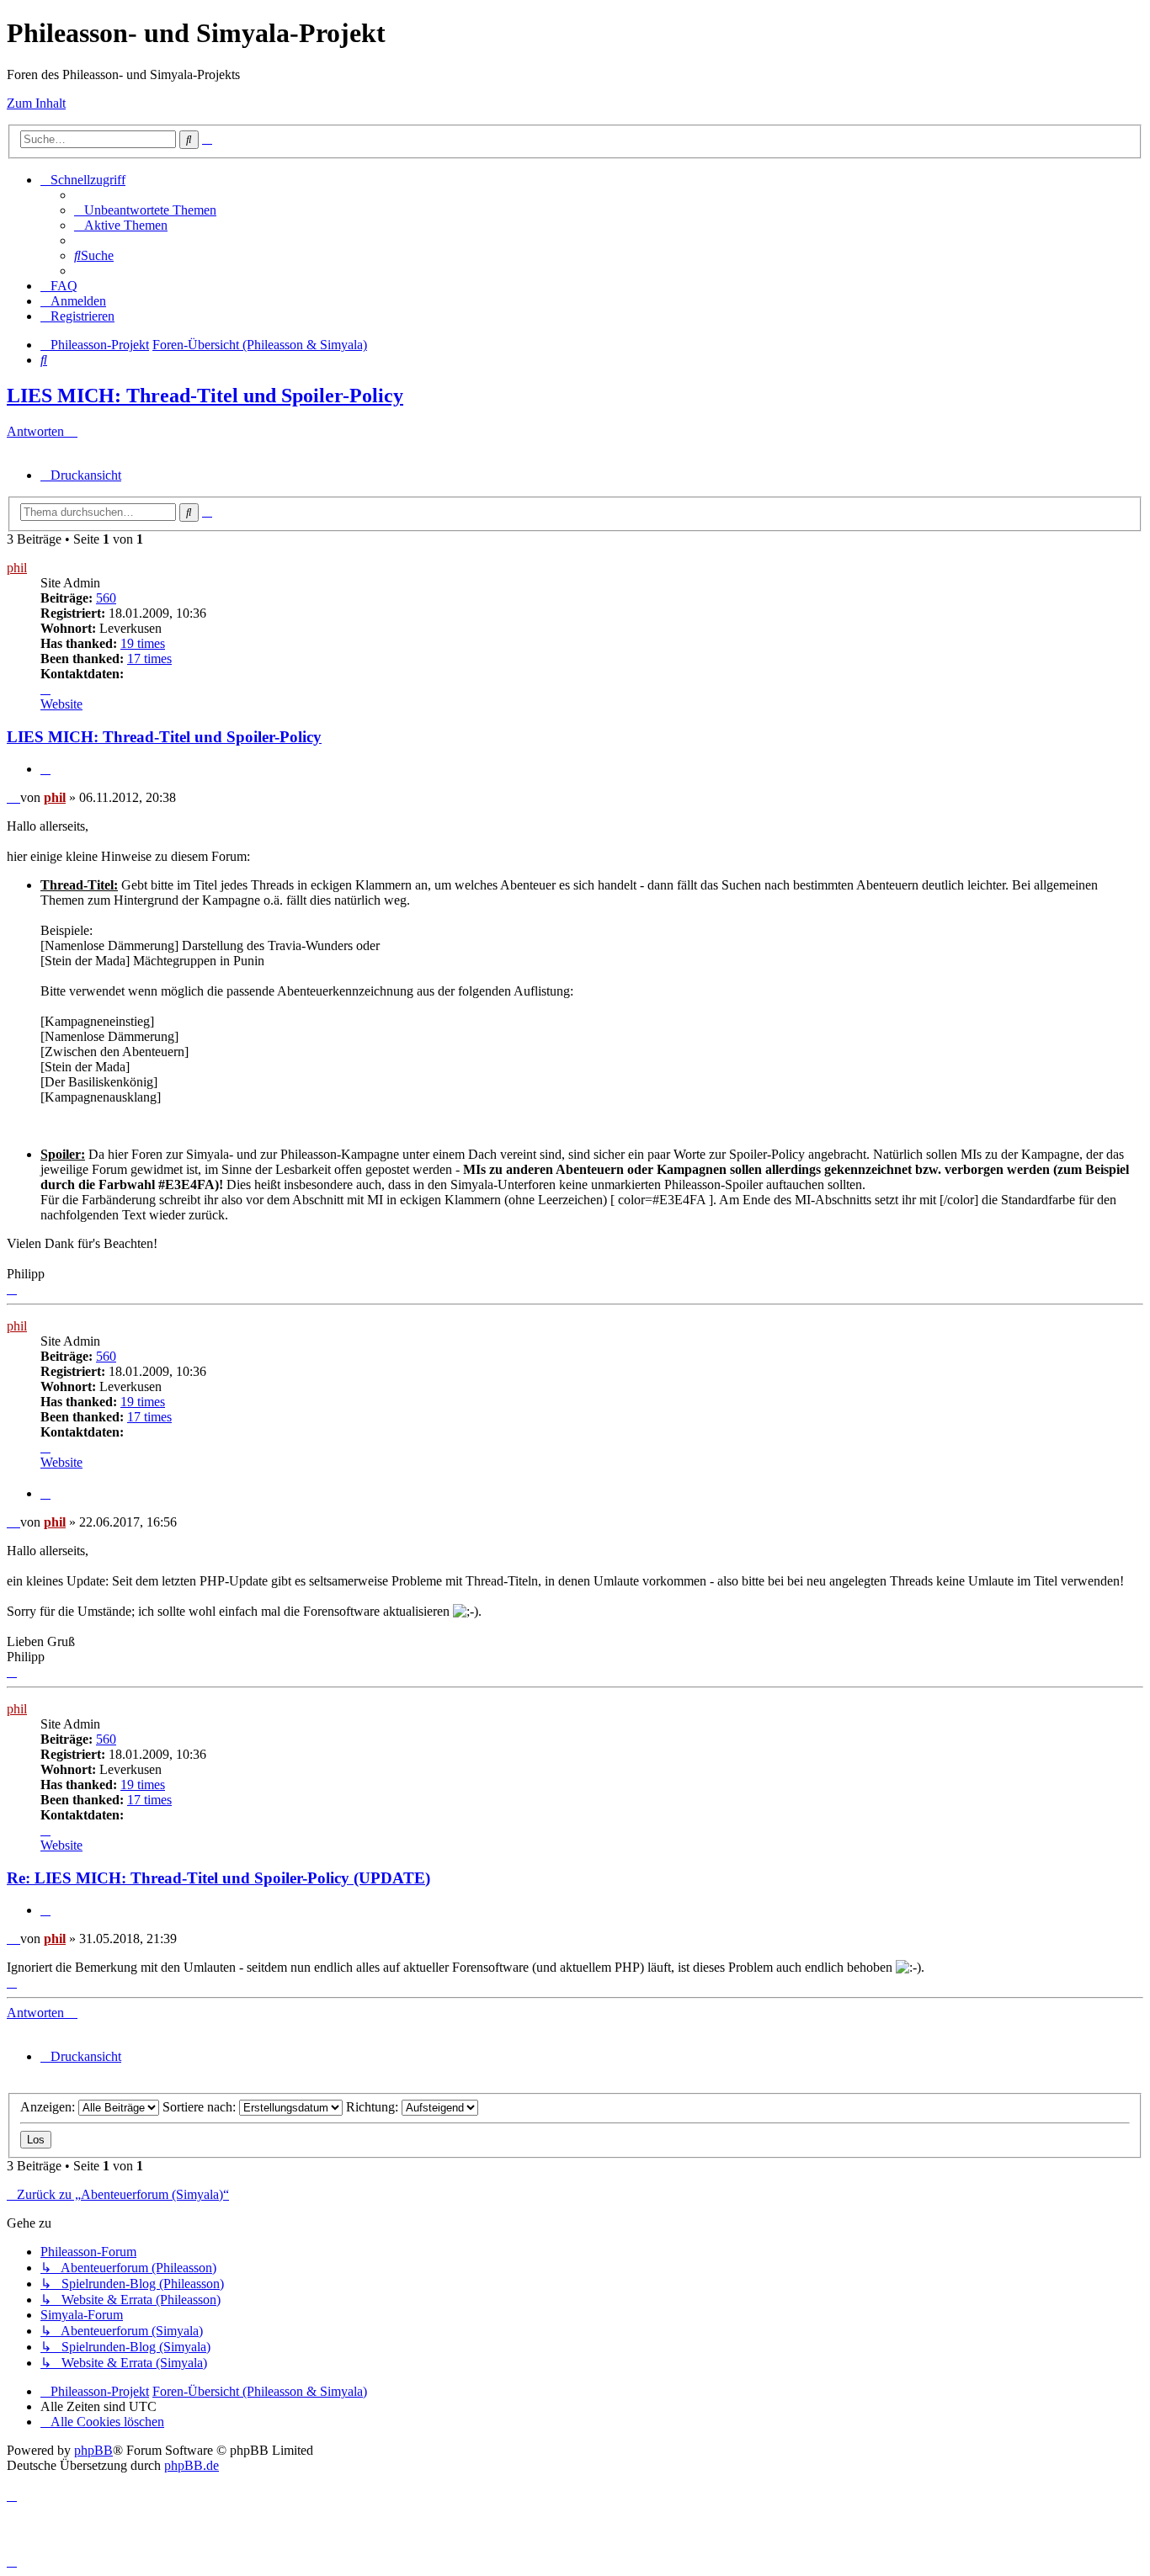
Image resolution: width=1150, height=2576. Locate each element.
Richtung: (374, 2107)
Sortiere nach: (201, 2107)
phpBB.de (192, 2465)
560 (106, 598)
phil (17, 568)
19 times (143, 643)
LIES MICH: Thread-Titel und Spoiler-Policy (205, 396)
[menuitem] (145, 210)
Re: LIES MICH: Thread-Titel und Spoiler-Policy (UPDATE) (218, 1878)
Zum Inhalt (36, 103)
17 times (149, 659)
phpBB (93, 2450)
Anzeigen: (49, 2107)
